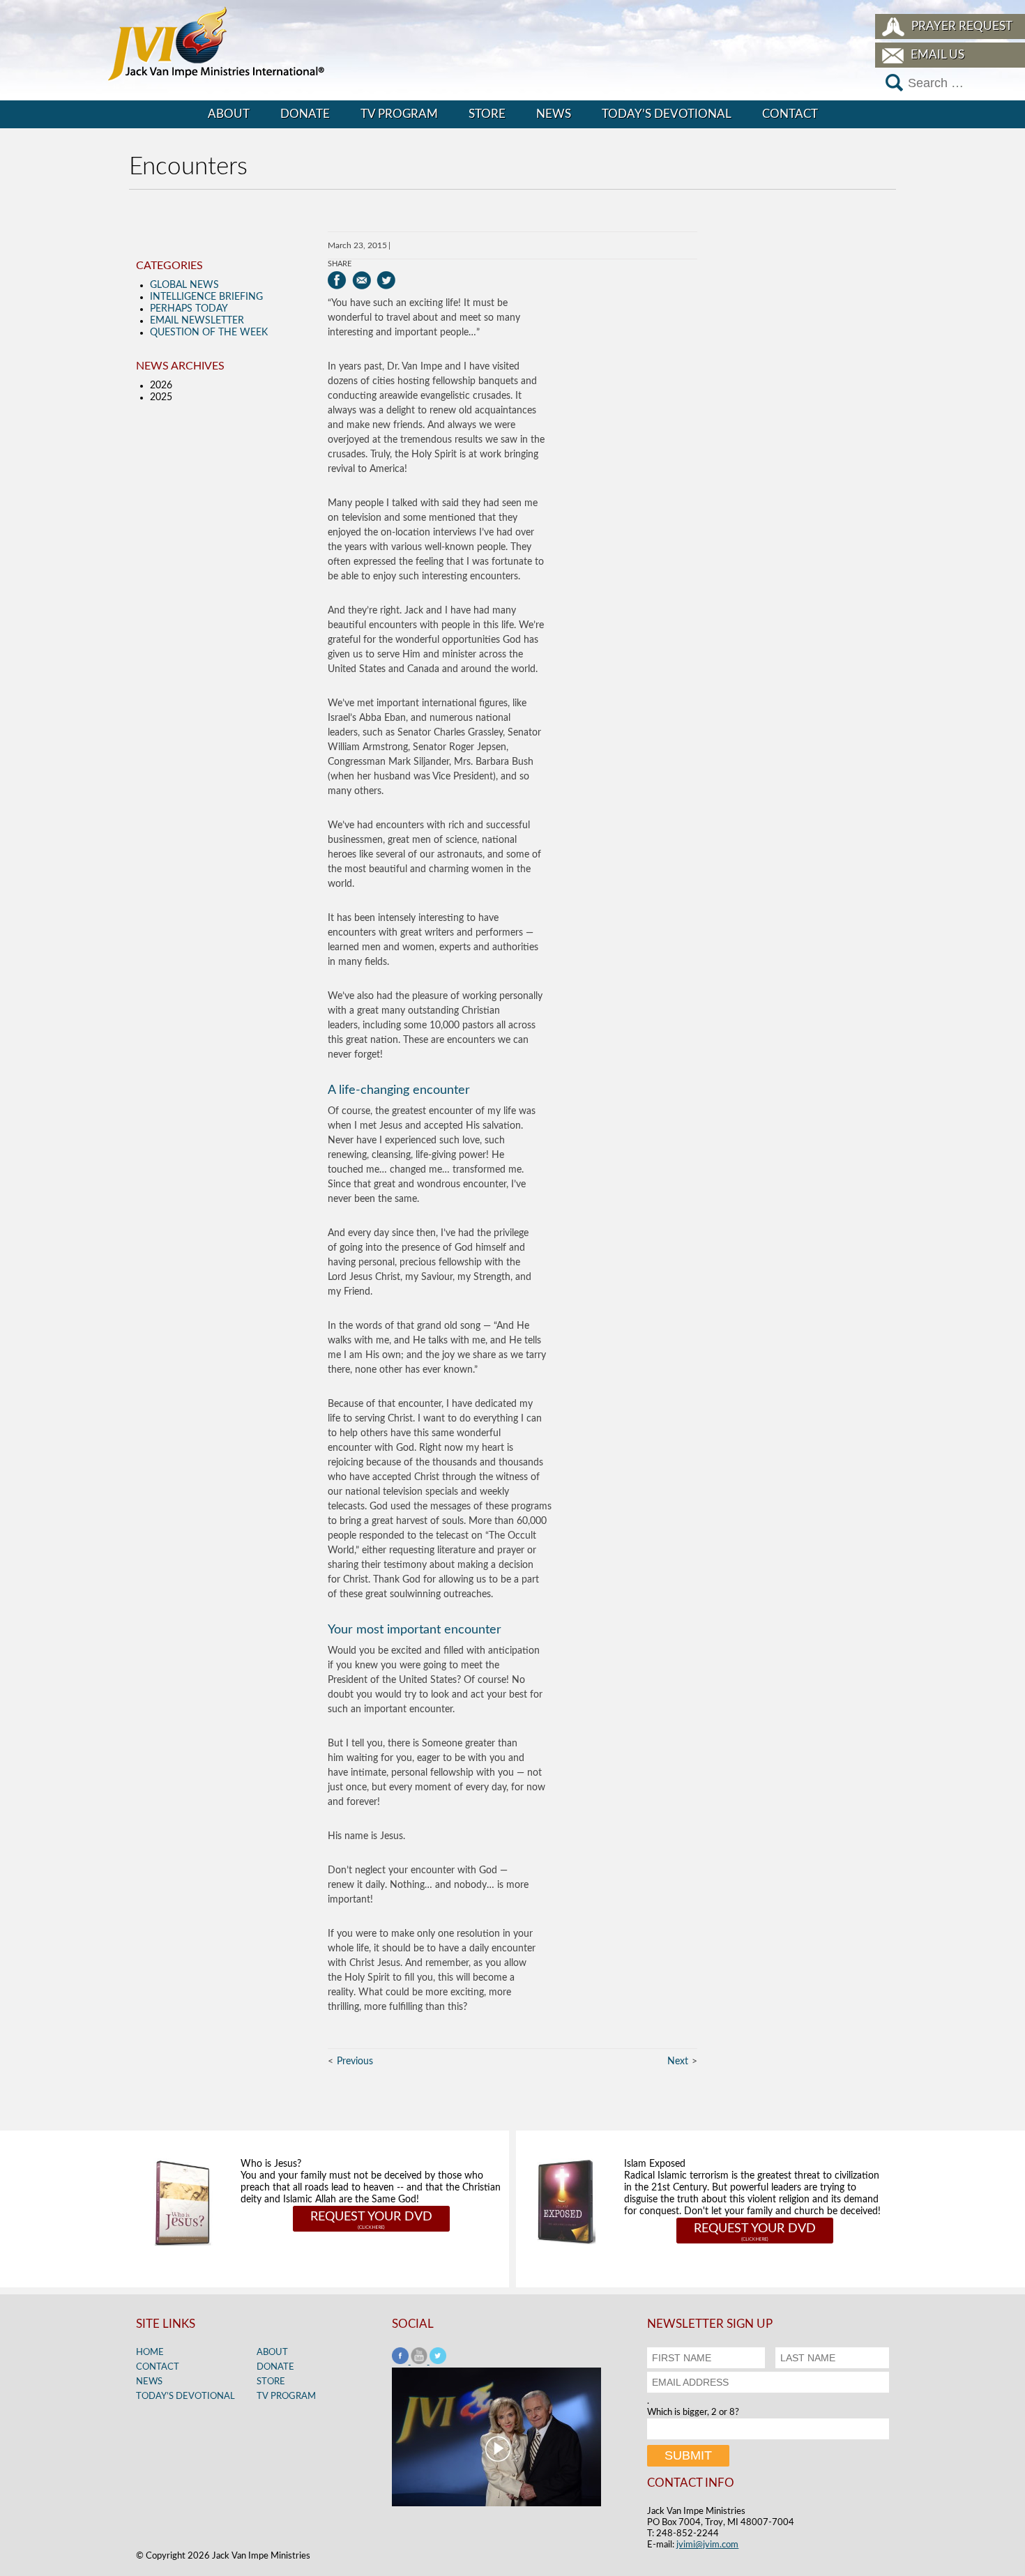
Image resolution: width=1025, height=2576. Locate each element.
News (554, 114)
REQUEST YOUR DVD (371, 2217)
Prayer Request (962, 26)
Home (150, 2353)
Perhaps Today (189, 309)
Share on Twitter (386, 280)
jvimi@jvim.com (707, 2545)
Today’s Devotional (667, 114)
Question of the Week (209, 333)
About (229, 114)
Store (487, 114)
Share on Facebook (337, 280)
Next (678, 2061)
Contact (790, 114)
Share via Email (362, 280)
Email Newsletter (197, 321)
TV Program (399, 114)
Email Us (937, 55)
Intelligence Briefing (206, 297)
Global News (184, 285)
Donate (305, 114)
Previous (355, 2061)
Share (340, 264)
